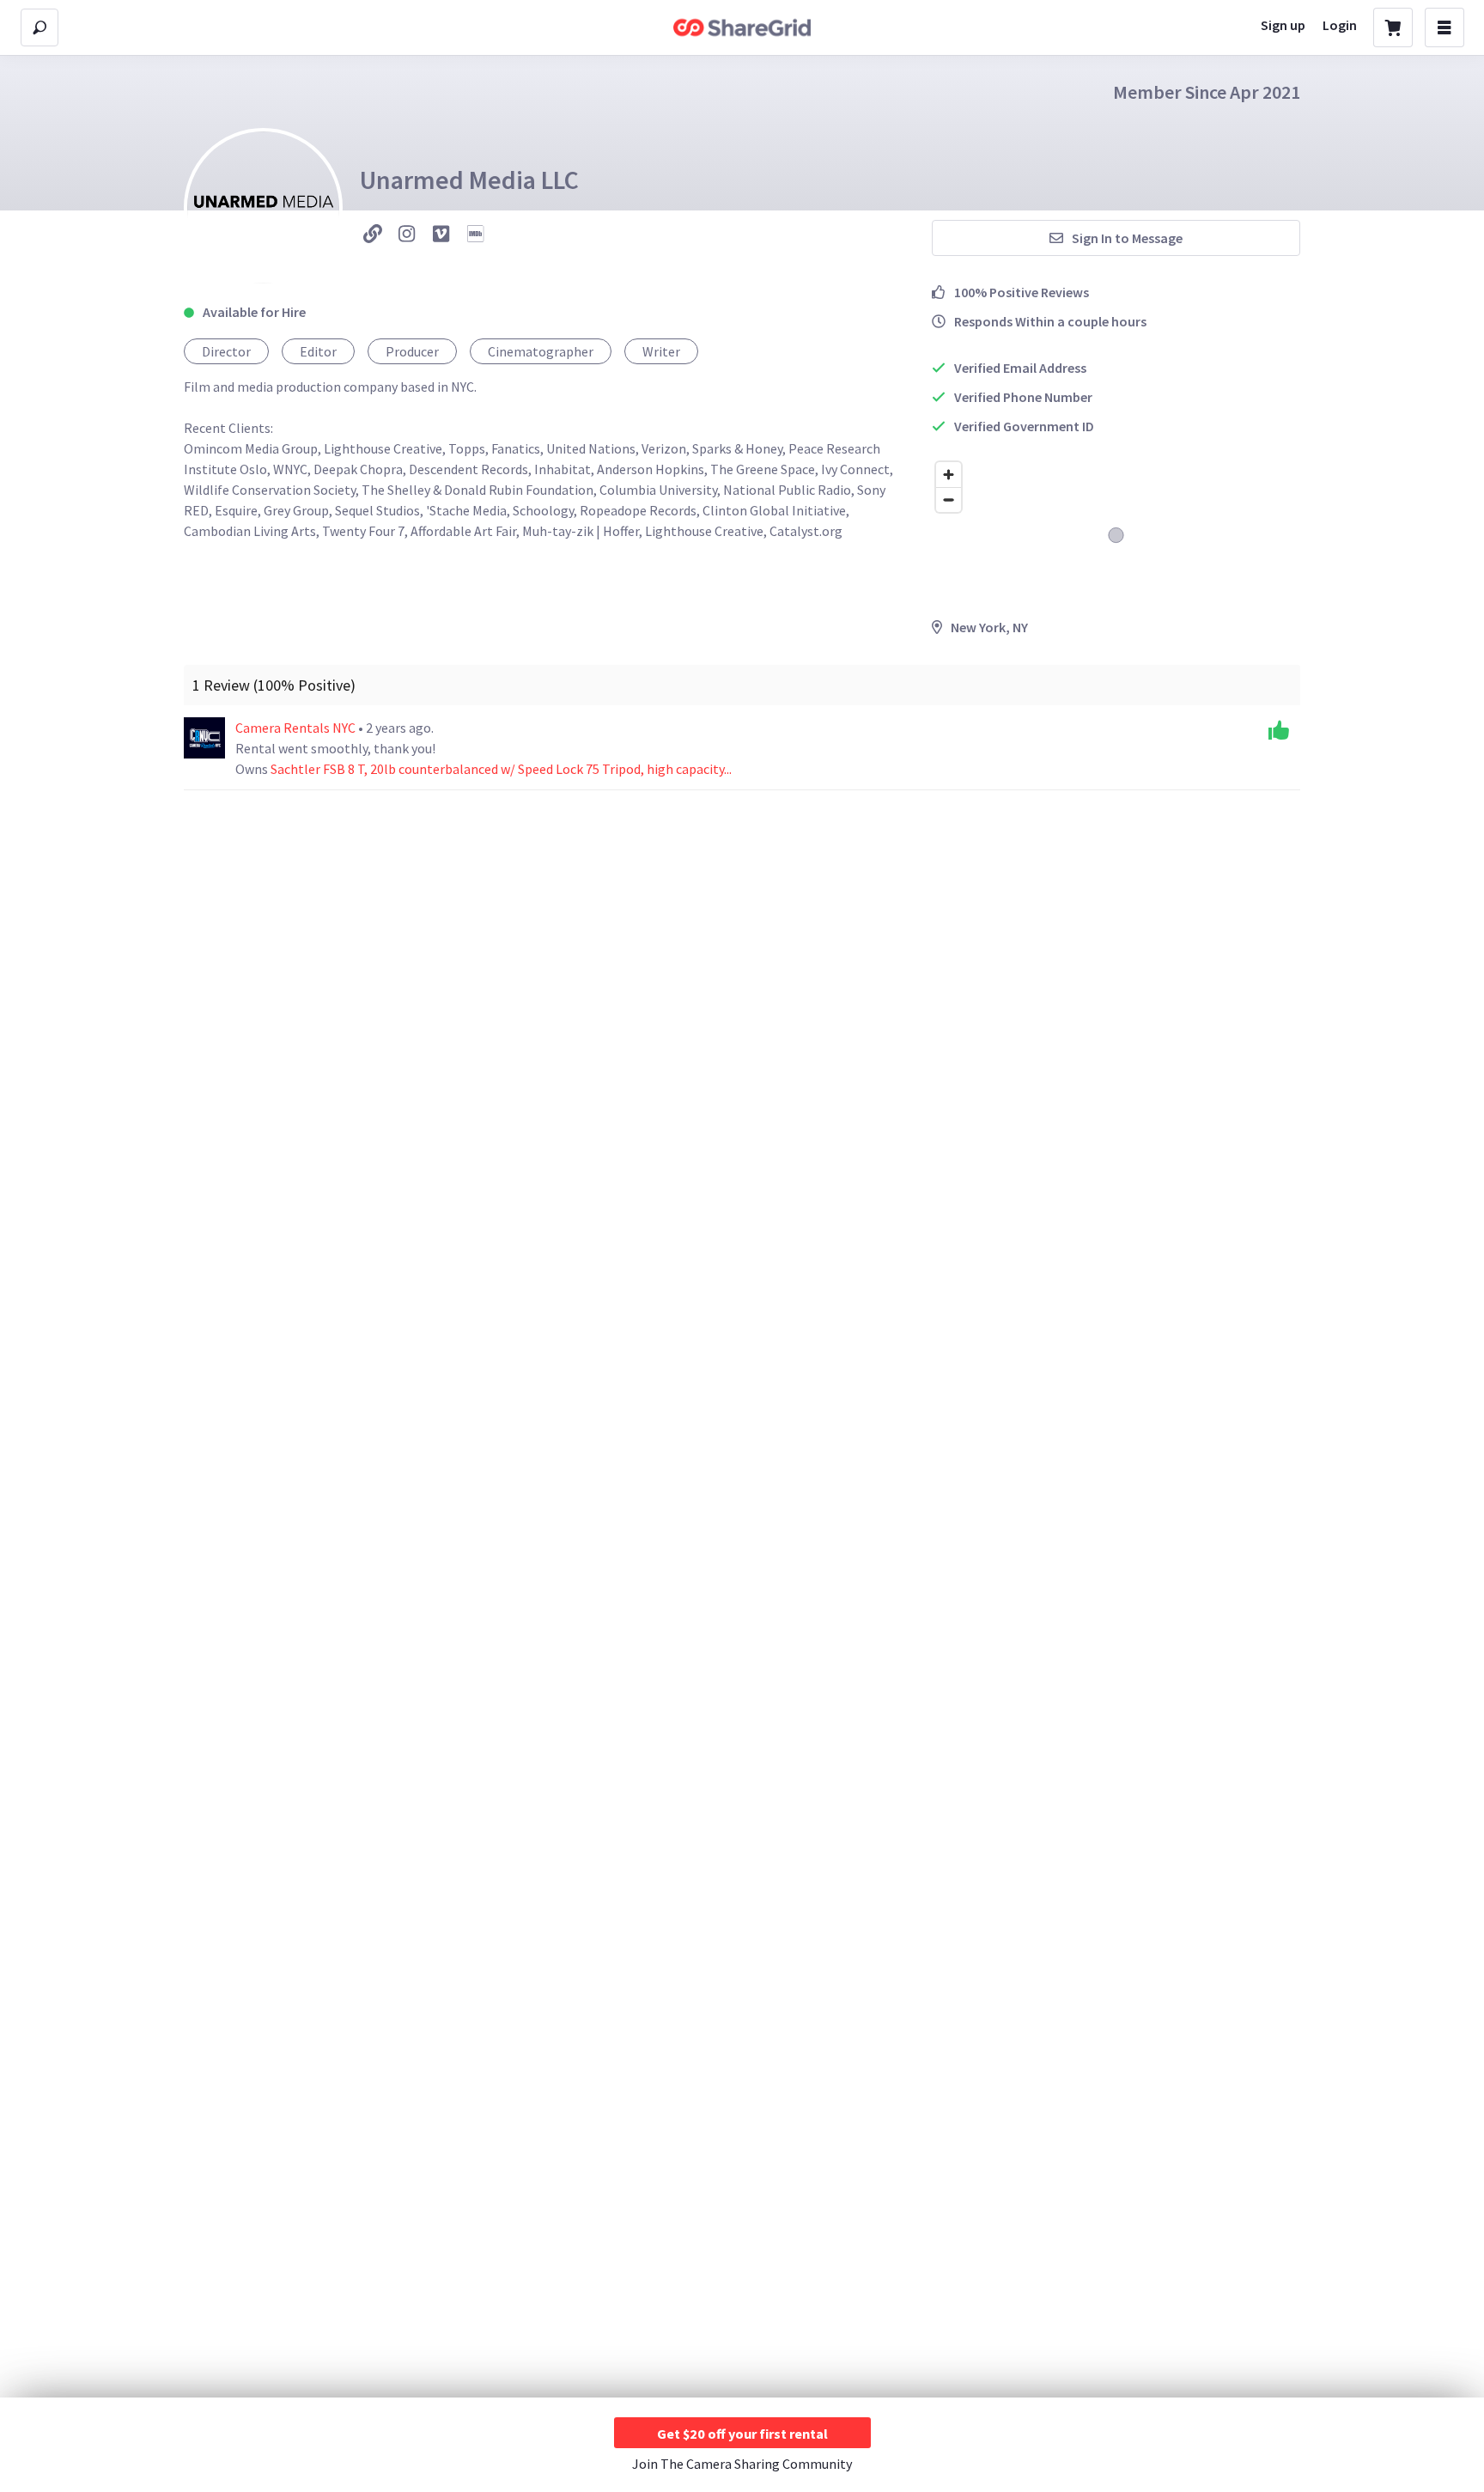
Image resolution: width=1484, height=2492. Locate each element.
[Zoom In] (949, 475)
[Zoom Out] (949, 500)
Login (1340, 25)
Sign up (1283, 25)
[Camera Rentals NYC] (204, 738)
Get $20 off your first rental (742, 2434)
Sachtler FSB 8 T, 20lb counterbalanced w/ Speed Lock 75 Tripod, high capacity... (501, 769)
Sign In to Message (1127, 238)
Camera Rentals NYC (297, 728)
